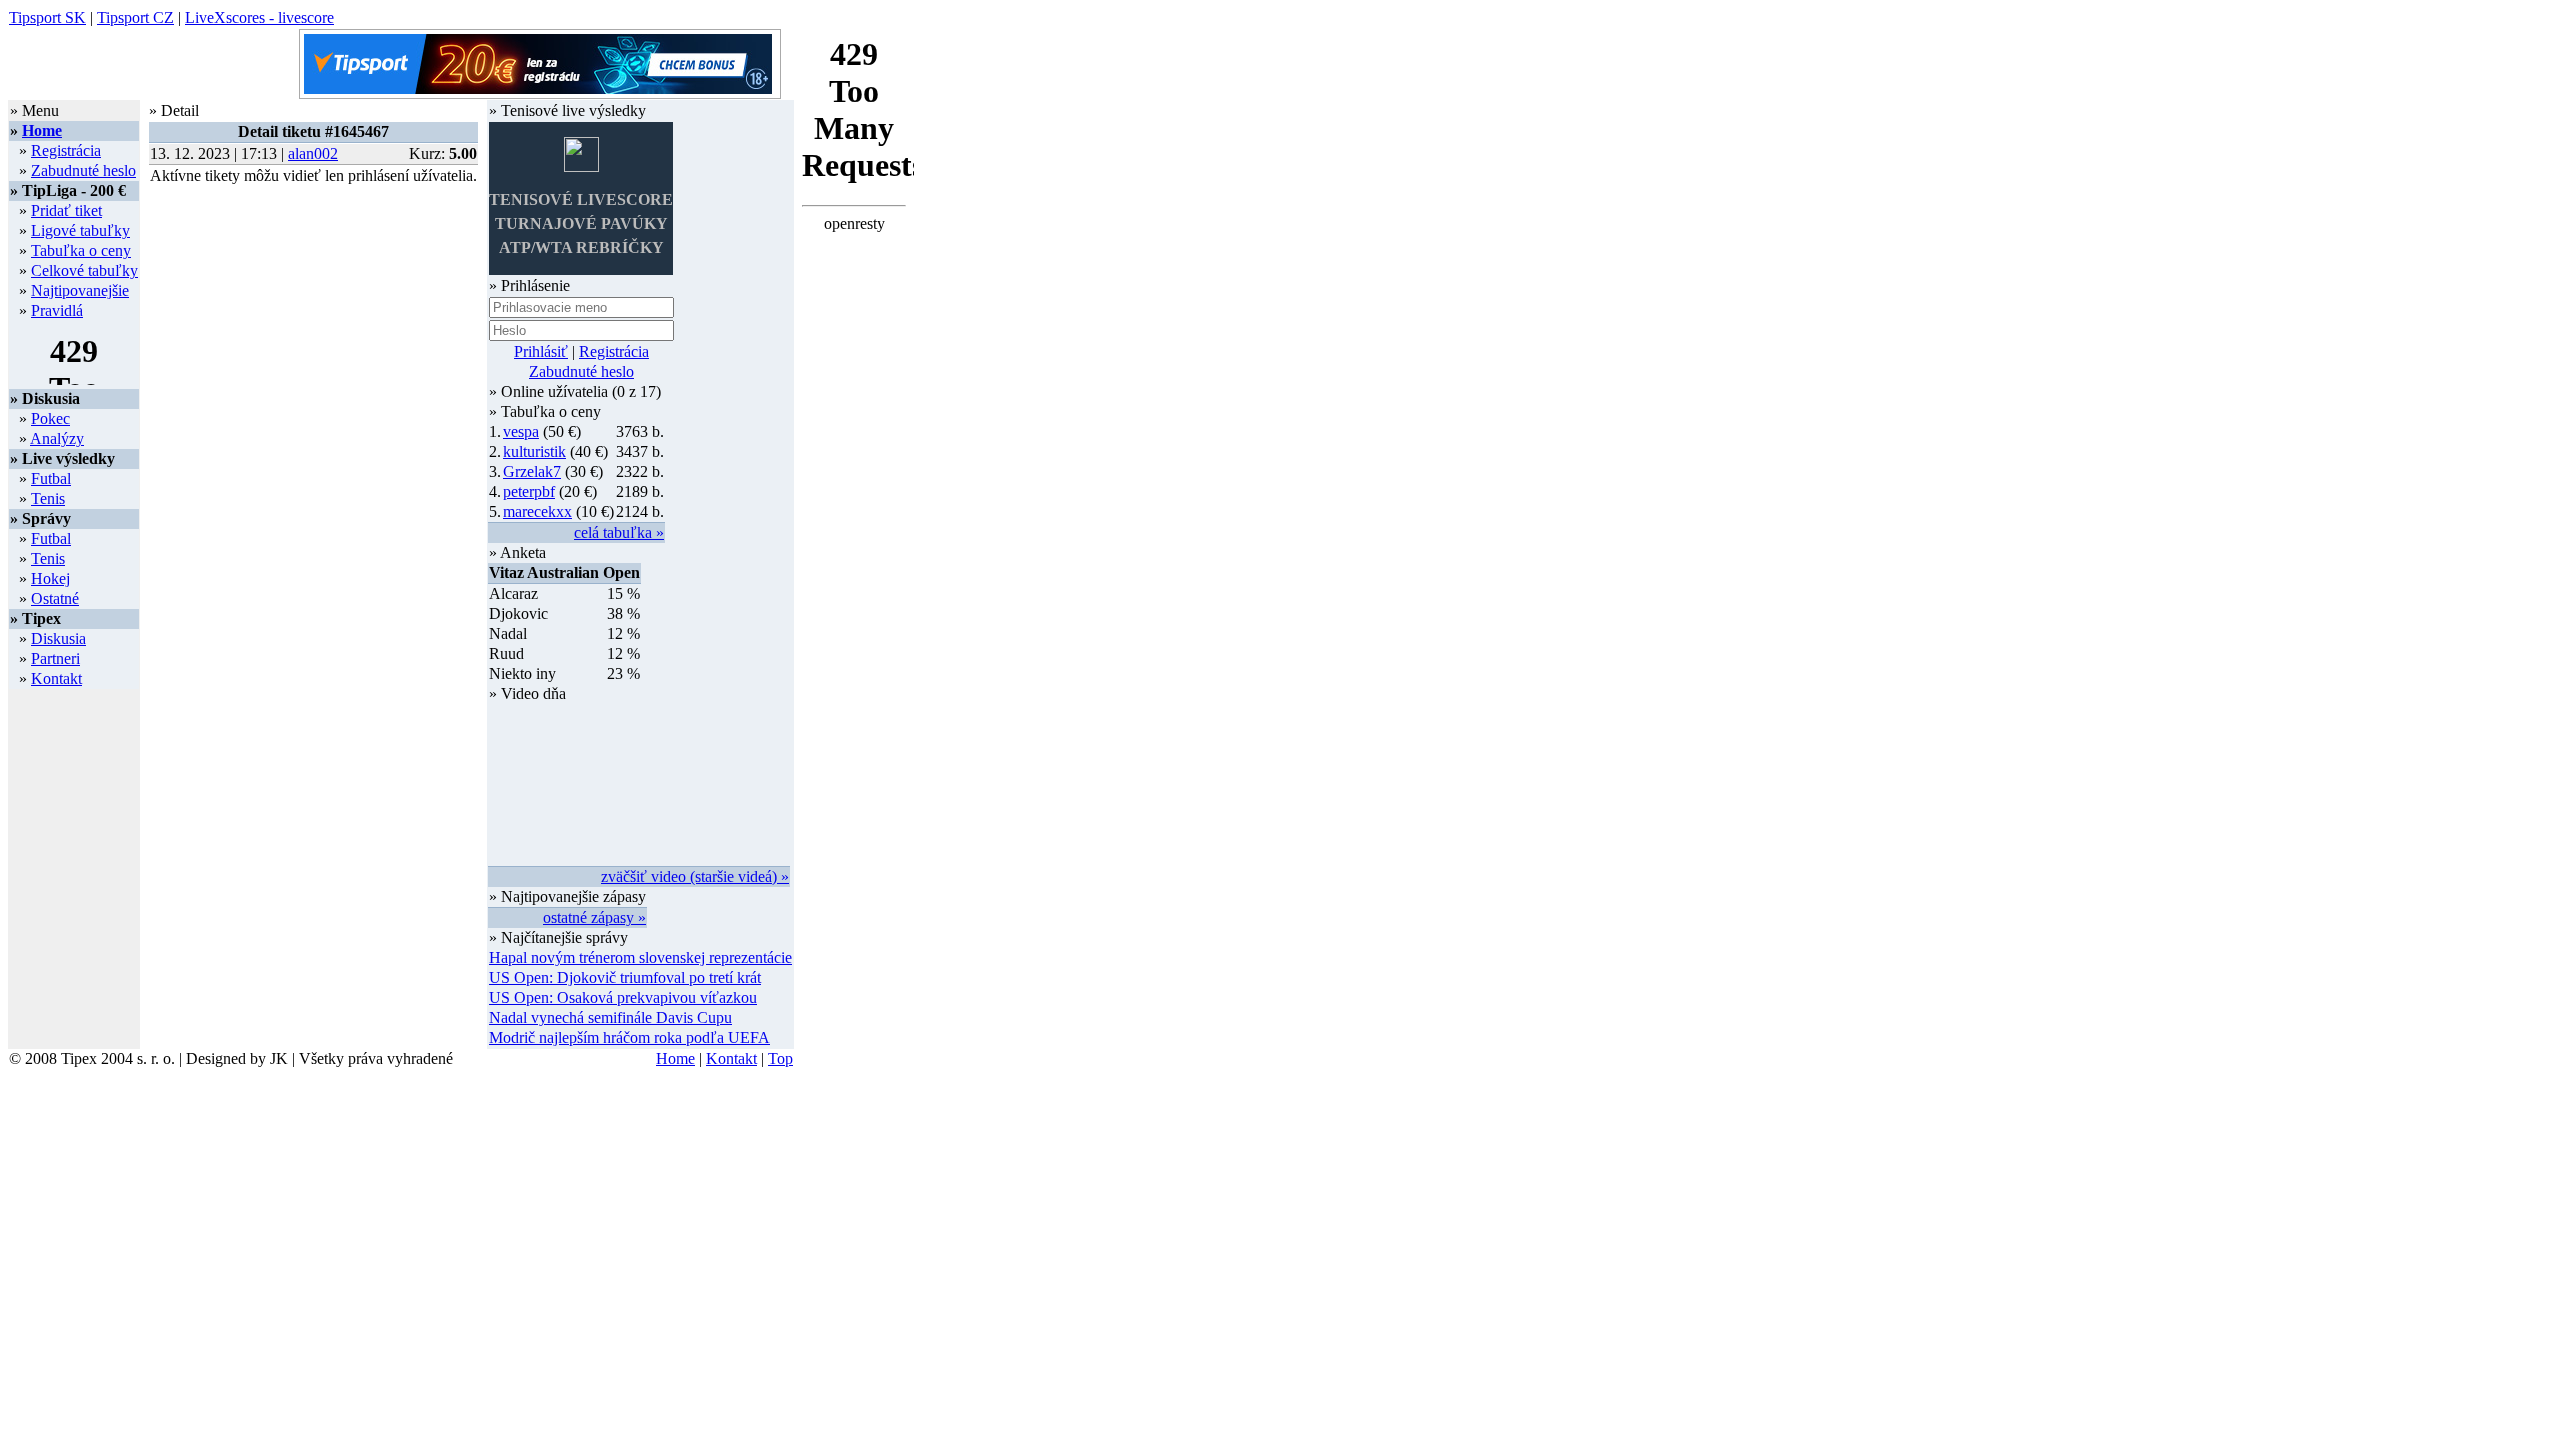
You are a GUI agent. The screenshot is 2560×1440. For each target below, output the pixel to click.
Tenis (48, 498)
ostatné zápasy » (594, 917)
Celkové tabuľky (84, 270)
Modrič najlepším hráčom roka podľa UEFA (629, 1037)
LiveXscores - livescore (259, 17)
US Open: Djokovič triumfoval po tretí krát (625, 977)
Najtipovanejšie (80, 290)
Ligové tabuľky (80, 230)
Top (780, 1058)
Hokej (50, 578)
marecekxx (537, 511)
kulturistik (534, 451)
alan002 (313, 153)
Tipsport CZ (135, 17)
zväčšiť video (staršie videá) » (695, 876)
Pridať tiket (66, 210)
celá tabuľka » (619, 532)
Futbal (51, 478)
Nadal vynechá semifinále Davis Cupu (610, 1017)
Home (42, 130)
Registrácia (66, 150)
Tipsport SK (47, 17)
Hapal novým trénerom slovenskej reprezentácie (640, 957)
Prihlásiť (541, 351)
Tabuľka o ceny (81, 250)
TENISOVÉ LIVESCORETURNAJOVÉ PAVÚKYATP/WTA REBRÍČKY (581, 223)
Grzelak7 (532, 471)
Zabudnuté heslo (83, 170)
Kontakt (56, 678)
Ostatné (55, 598)
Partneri (55, 658)
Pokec (50, 418)
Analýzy (57, 438)
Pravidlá (57, 310)
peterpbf (529, 491)
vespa (521, 431)
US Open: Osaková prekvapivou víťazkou (623, 997)
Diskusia (58, 638)
